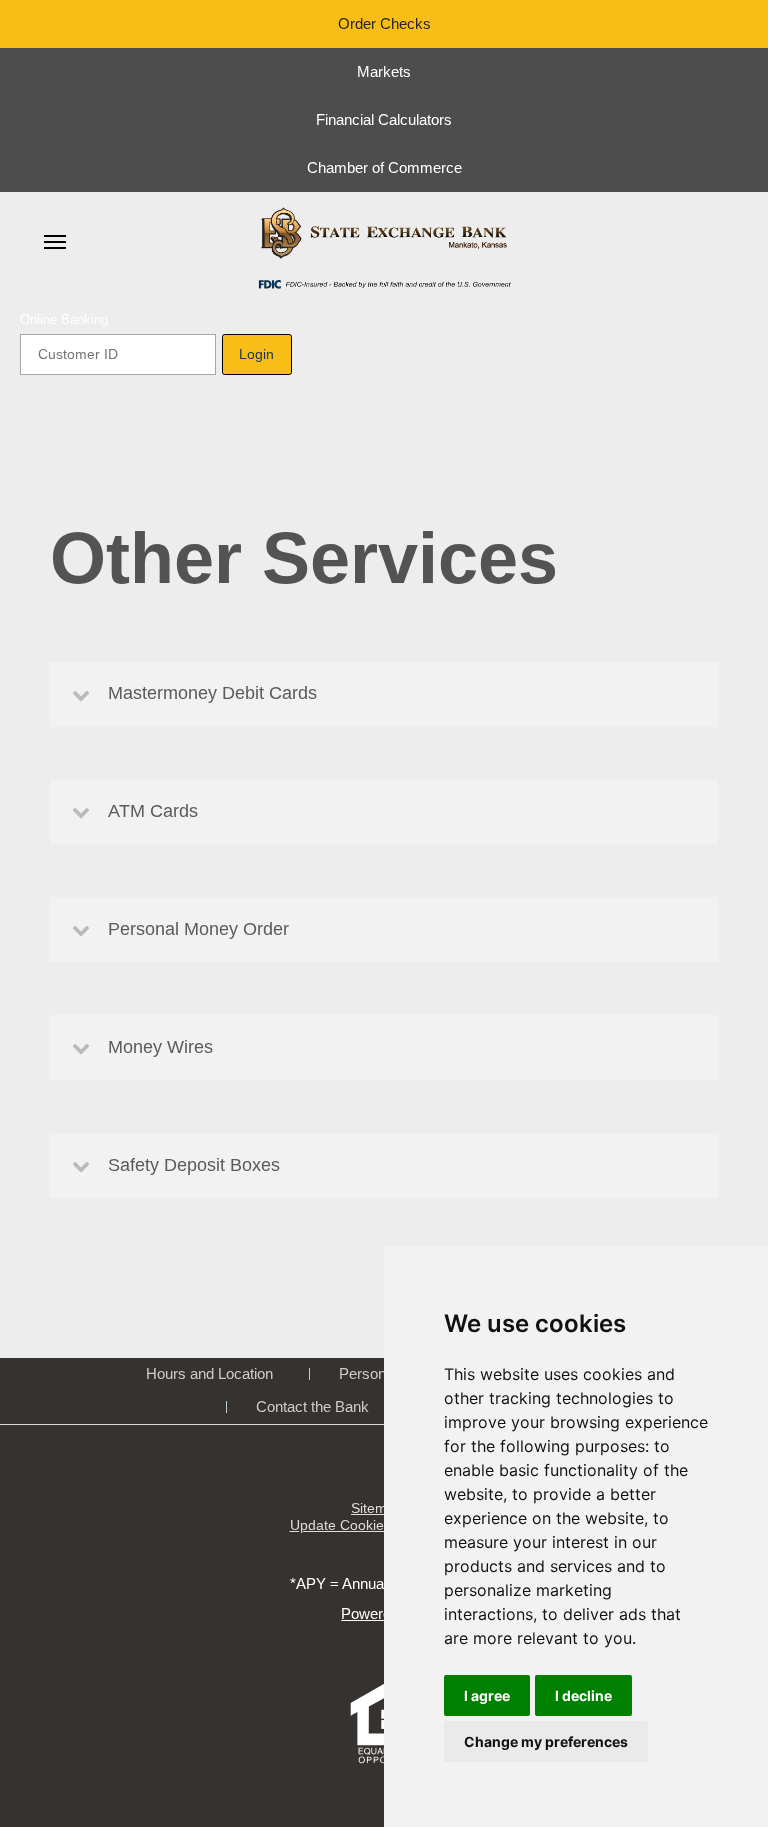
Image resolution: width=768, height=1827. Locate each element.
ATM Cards (153, 811)
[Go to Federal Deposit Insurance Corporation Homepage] (384, 283)
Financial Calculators (384, 119)
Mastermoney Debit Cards (212, 693)
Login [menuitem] (256, 354)
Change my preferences (546, 1741)
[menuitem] (55, 242)
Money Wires (160, 1047)
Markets (384, 71)
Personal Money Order (198, 929)
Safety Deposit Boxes (194, 1165)
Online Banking (64, 319)
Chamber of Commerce (384, 167)
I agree (487, 1695)
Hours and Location (209, 1373)
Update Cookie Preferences (377, 1525)
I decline (583, 1695)
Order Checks (384, 23)
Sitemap (377, 1508)
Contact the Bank (312, 1406)
